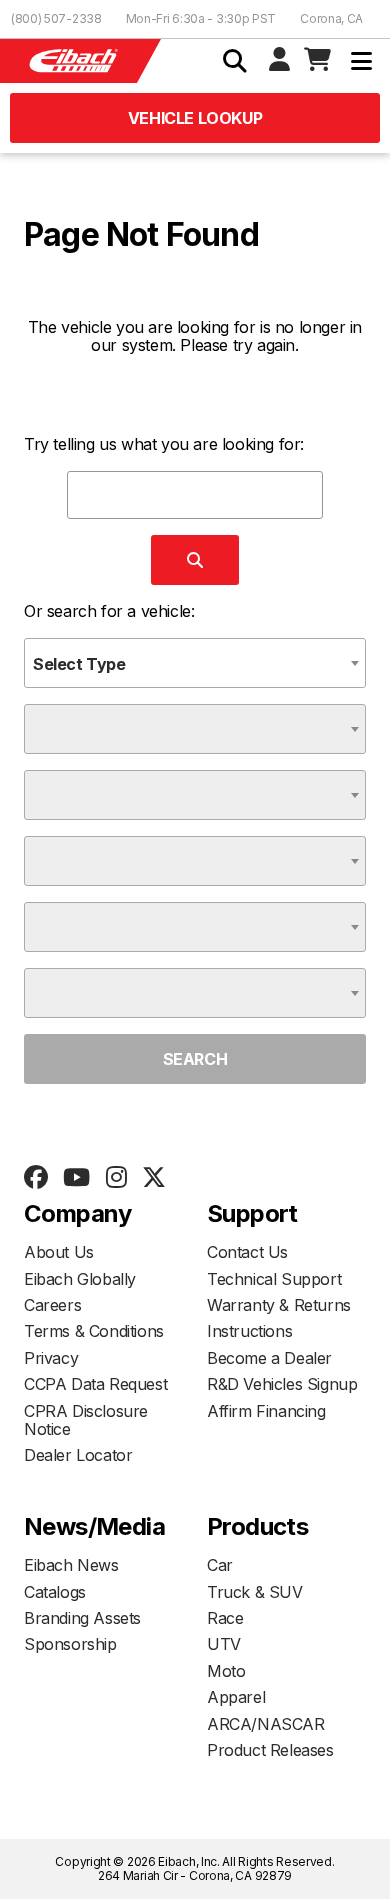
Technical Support (274, 1279)
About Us (59, 1252)
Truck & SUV (255, 1592)
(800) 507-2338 (56, 18)
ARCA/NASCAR (266, 1724)
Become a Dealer (269, 1358)
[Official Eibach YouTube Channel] (76, 1178)
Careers (52, 1305)
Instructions (249, 1331)
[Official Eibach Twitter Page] (153, 1178)
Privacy (51, 1358)
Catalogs (55, 1592)
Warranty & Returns (279, 1305)
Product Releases (270, 1750)
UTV (224, 1644)
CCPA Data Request (95, 1384)
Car (220, 1565)
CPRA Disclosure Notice (86, 1420)
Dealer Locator (78, 1455)
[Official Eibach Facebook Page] (35, 1178)
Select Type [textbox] (79, 664)
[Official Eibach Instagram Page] (116, 1178)
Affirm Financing (266, 1411)
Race (225, 1618)
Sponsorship (70, 1644)
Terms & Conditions (94, 1331)
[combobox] (195, 663)
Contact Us (247, 1252)
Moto (226, 1671)
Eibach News (71, 1565)
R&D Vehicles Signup (282, 1384)
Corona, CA (331, 18)
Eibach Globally (80, 1279)
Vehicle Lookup (195, 118)
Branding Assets (82, 1618)
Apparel (236, 1697)
